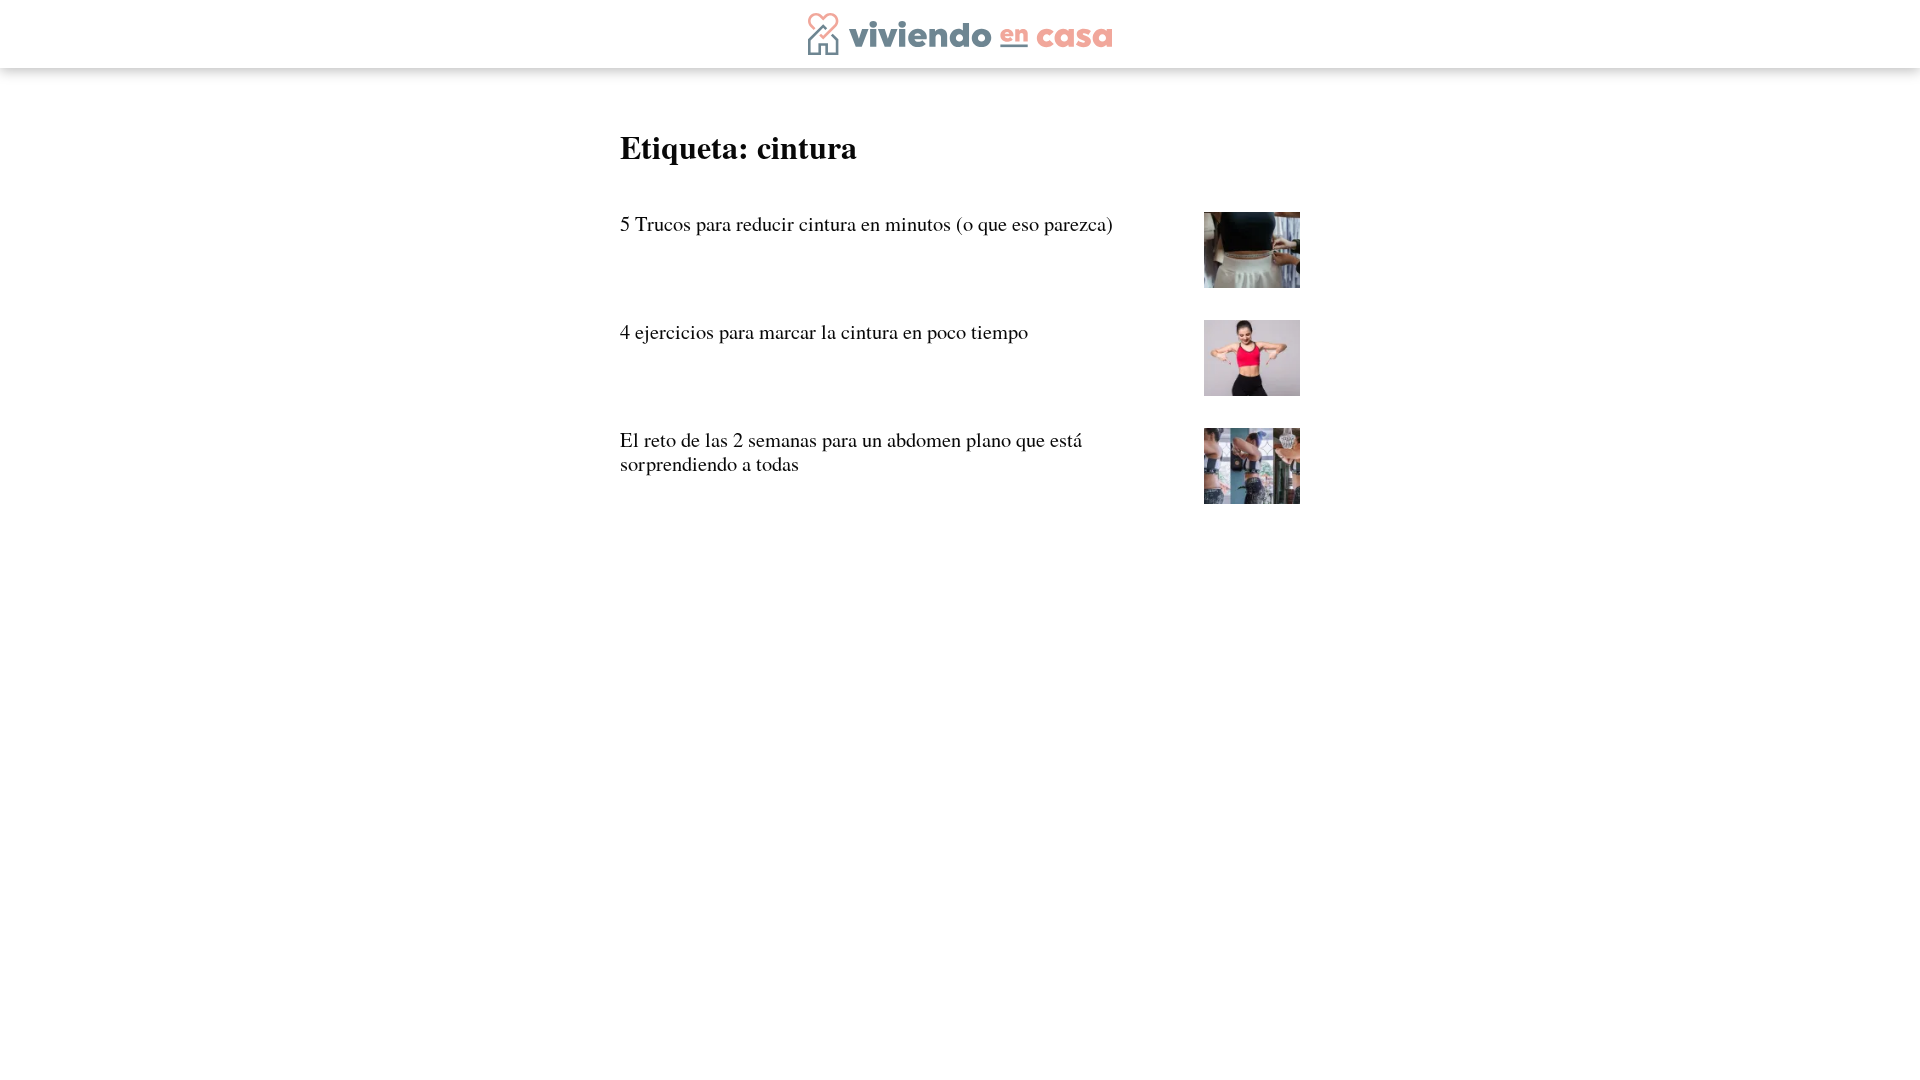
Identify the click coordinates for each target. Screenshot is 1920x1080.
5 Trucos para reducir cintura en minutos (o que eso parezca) (866, 223)
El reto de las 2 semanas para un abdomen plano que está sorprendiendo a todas (851, 451)
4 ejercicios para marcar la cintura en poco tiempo (824, 331)
